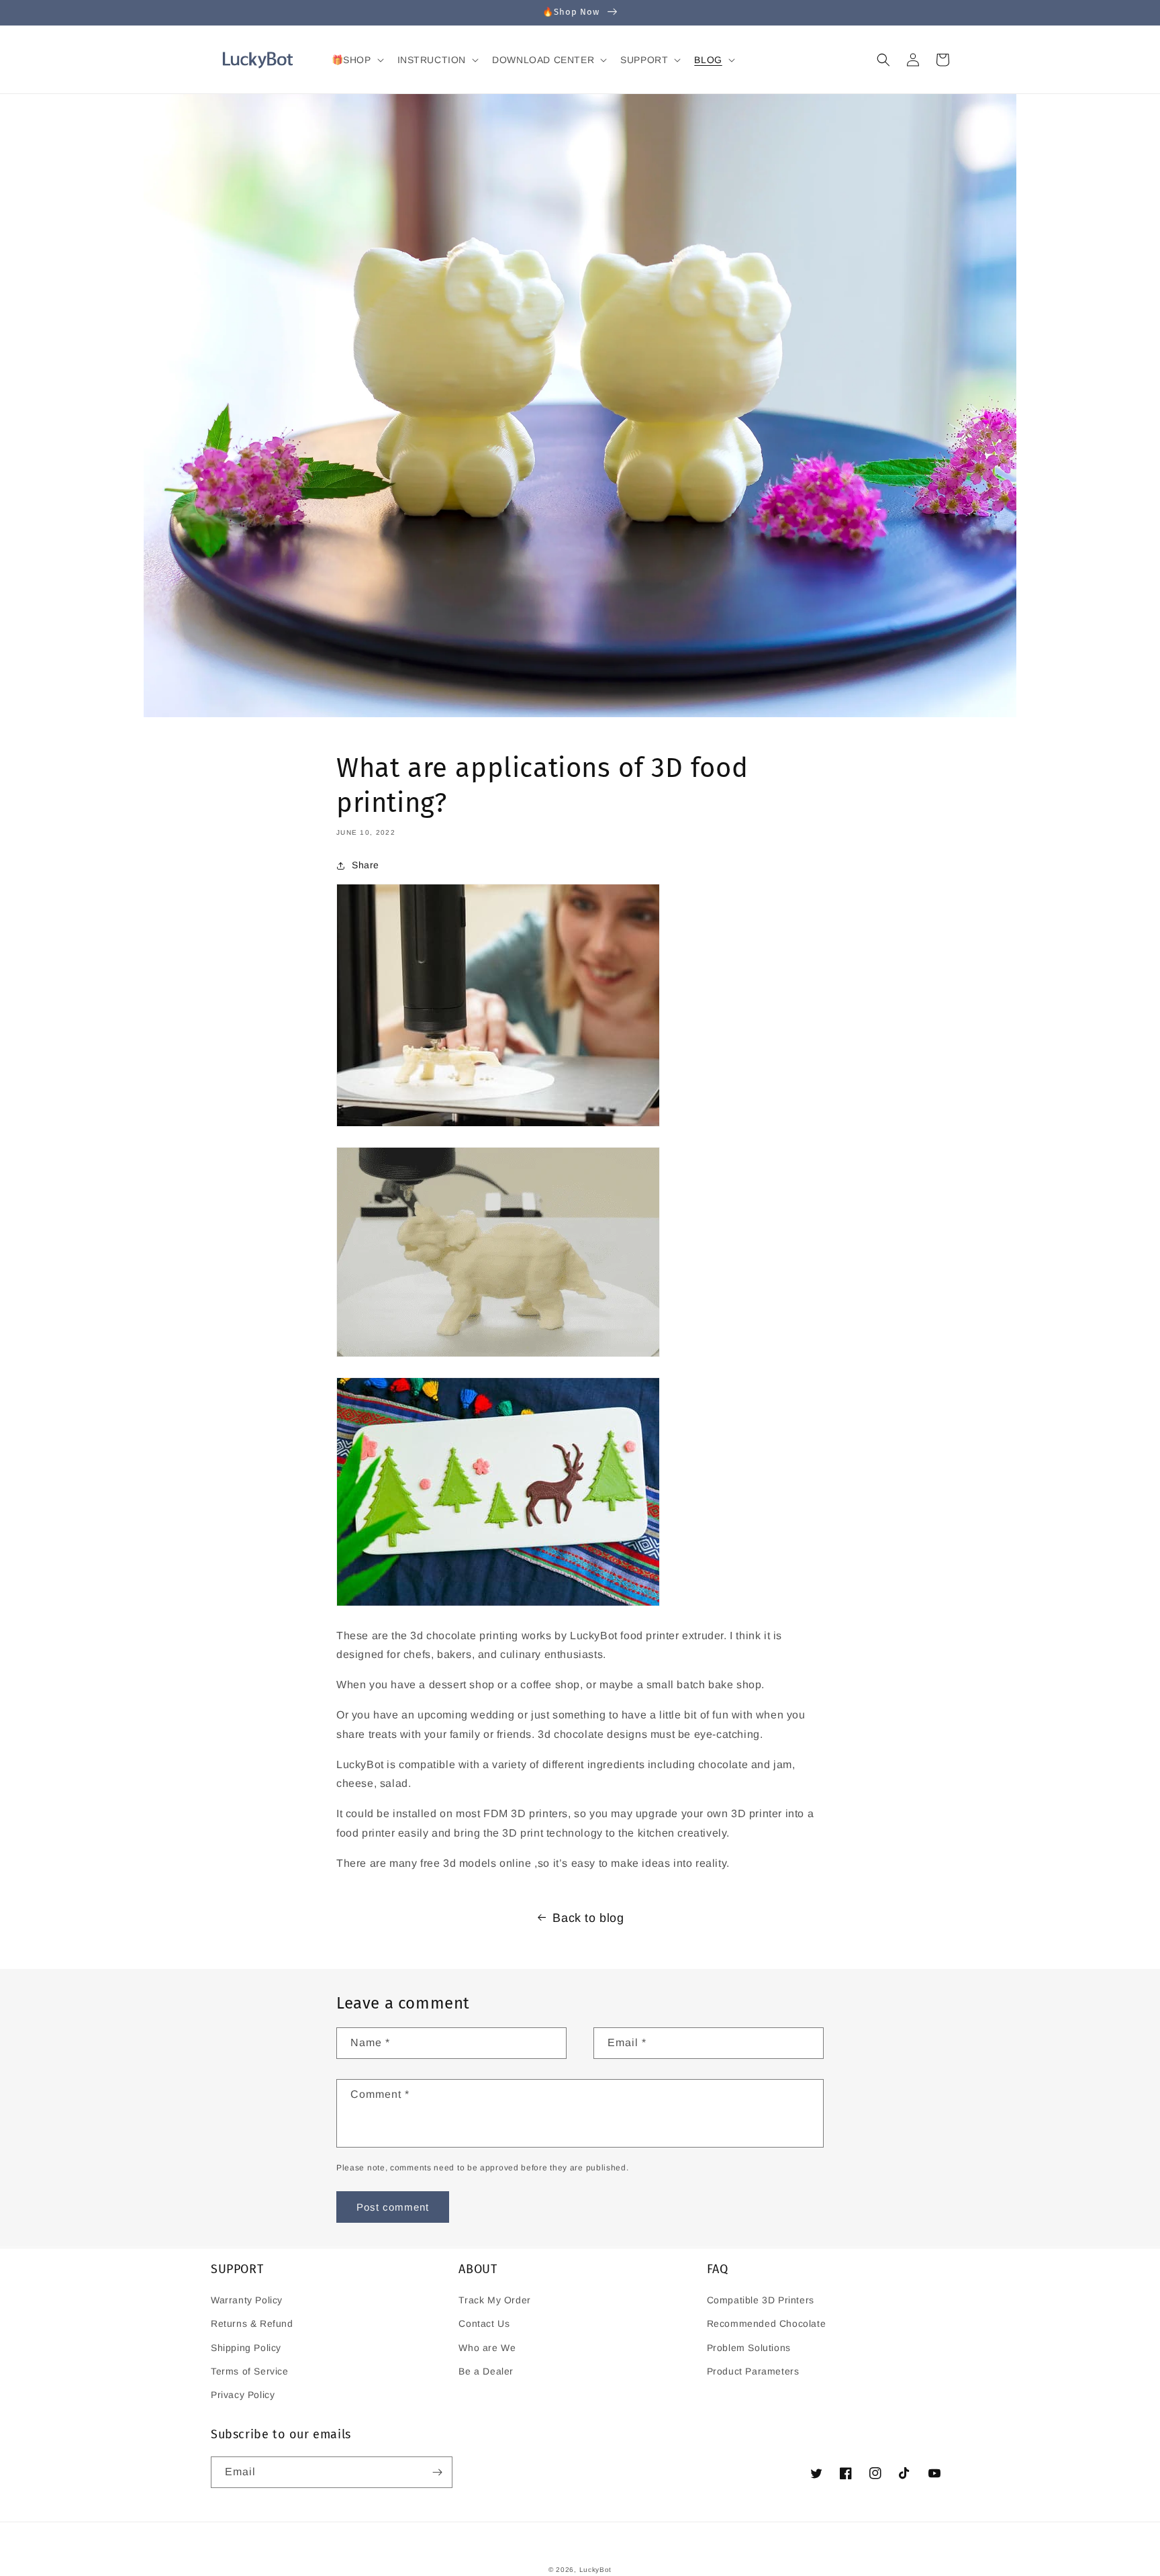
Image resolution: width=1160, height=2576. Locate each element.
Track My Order (494, 2300)
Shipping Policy (246, 2348)
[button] (356, 60)
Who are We (487, 2348)
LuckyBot (596, 2570)
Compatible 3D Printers (761, 2300)
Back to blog (588, 1918)
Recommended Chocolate (767, 2324)
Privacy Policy (243, 2395)
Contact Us (484, 2324)
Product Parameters (753, 2371)
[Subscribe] (437, 2472)
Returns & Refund (252, 2324)
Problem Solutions (749, 2348)
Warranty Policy (247, 2300)
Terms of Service (250, 2371)
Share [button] (366, 865)
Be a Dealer (486, 2371)
